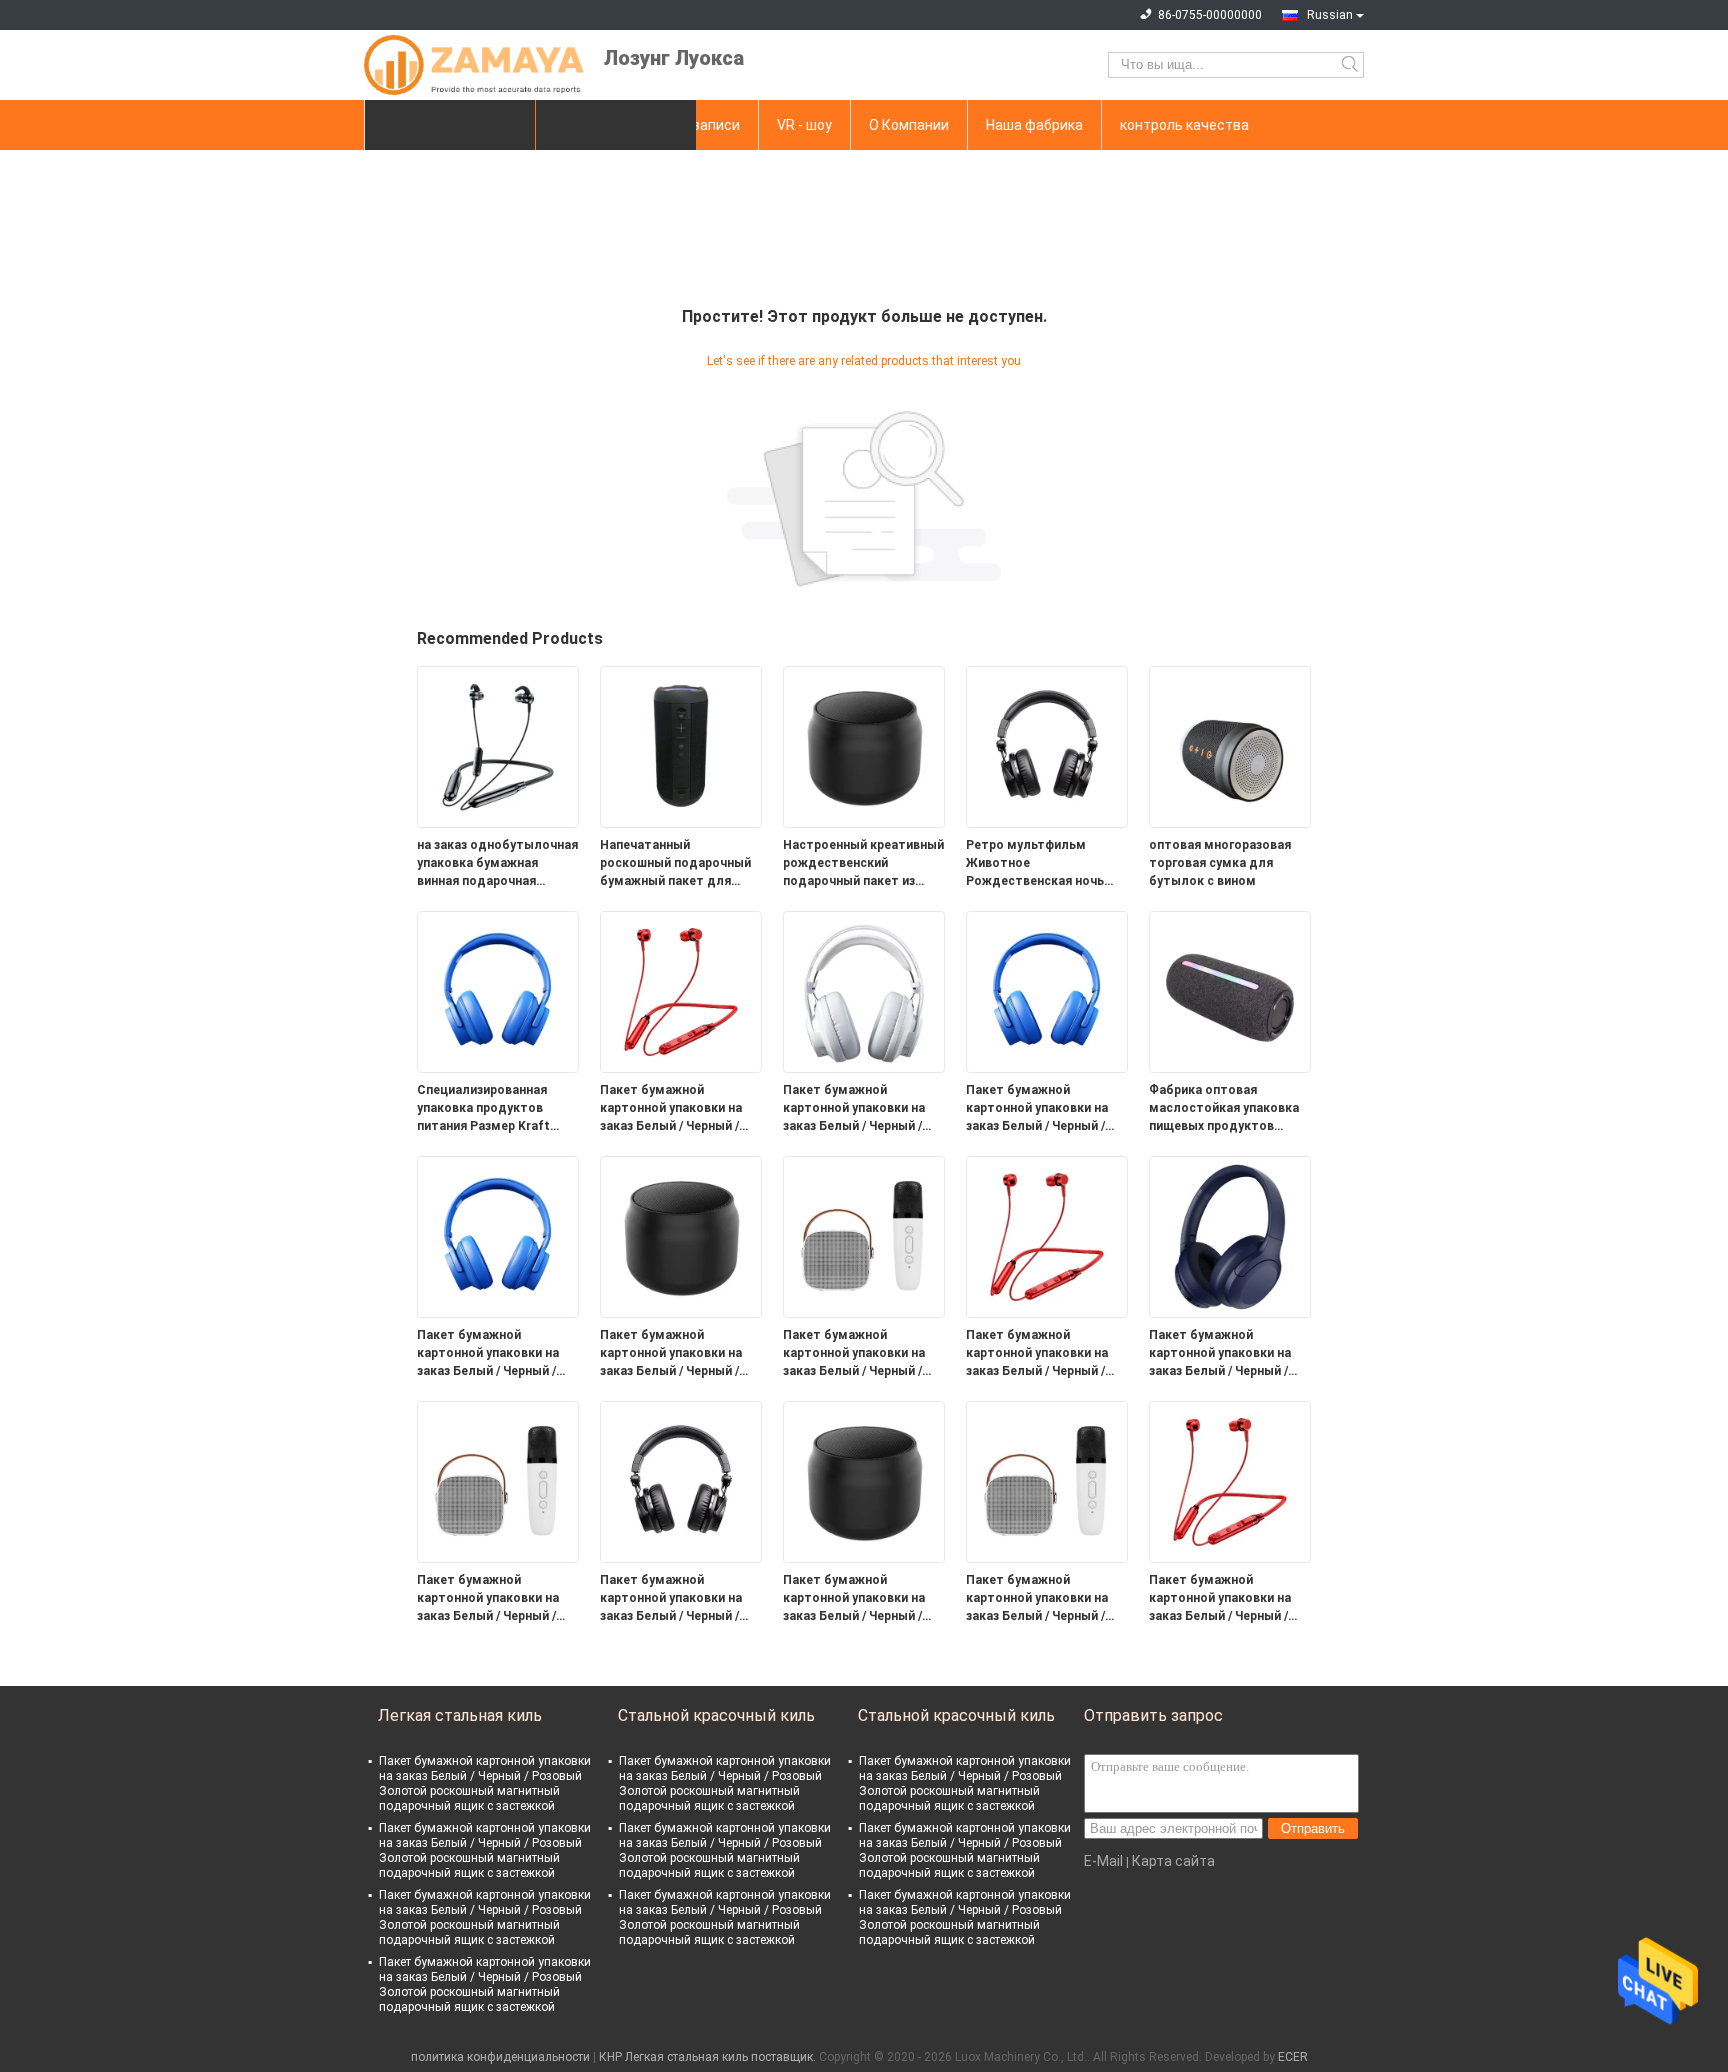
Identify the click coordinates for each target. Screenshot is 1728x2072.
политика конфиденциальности (500, 2057)
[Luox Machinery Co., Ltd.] (474, 65)
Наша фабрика (1034, 125)
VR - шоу (804, 125)
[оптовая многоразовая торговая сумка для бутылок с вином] (1230, 746)
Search (1351, 65)
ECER (1293, 2057)
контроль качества (1184, 125)
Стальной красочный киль (716, 1715)
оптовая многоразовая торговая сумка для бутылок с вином (1220, 863)
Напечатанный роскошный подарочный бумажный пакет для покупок (675, 864)
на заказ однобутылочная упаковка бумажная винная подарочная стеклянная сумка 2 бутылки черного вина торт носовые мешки (497, 864)
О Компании (909, 125)
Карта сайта (1173, 1861)
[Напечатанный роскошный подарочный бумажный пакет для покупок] (681, 746)
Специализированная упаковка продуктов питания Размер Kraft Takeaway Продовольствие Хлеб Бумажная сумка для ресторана (487, 1109)
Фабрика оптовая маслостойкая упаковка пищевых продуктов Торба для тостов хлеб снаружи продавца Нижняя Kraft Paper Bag (1224, 1109)
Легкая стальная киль (460, 1715)
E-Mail (1103, 1861)
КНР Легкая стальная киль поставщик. (709, 2057)
